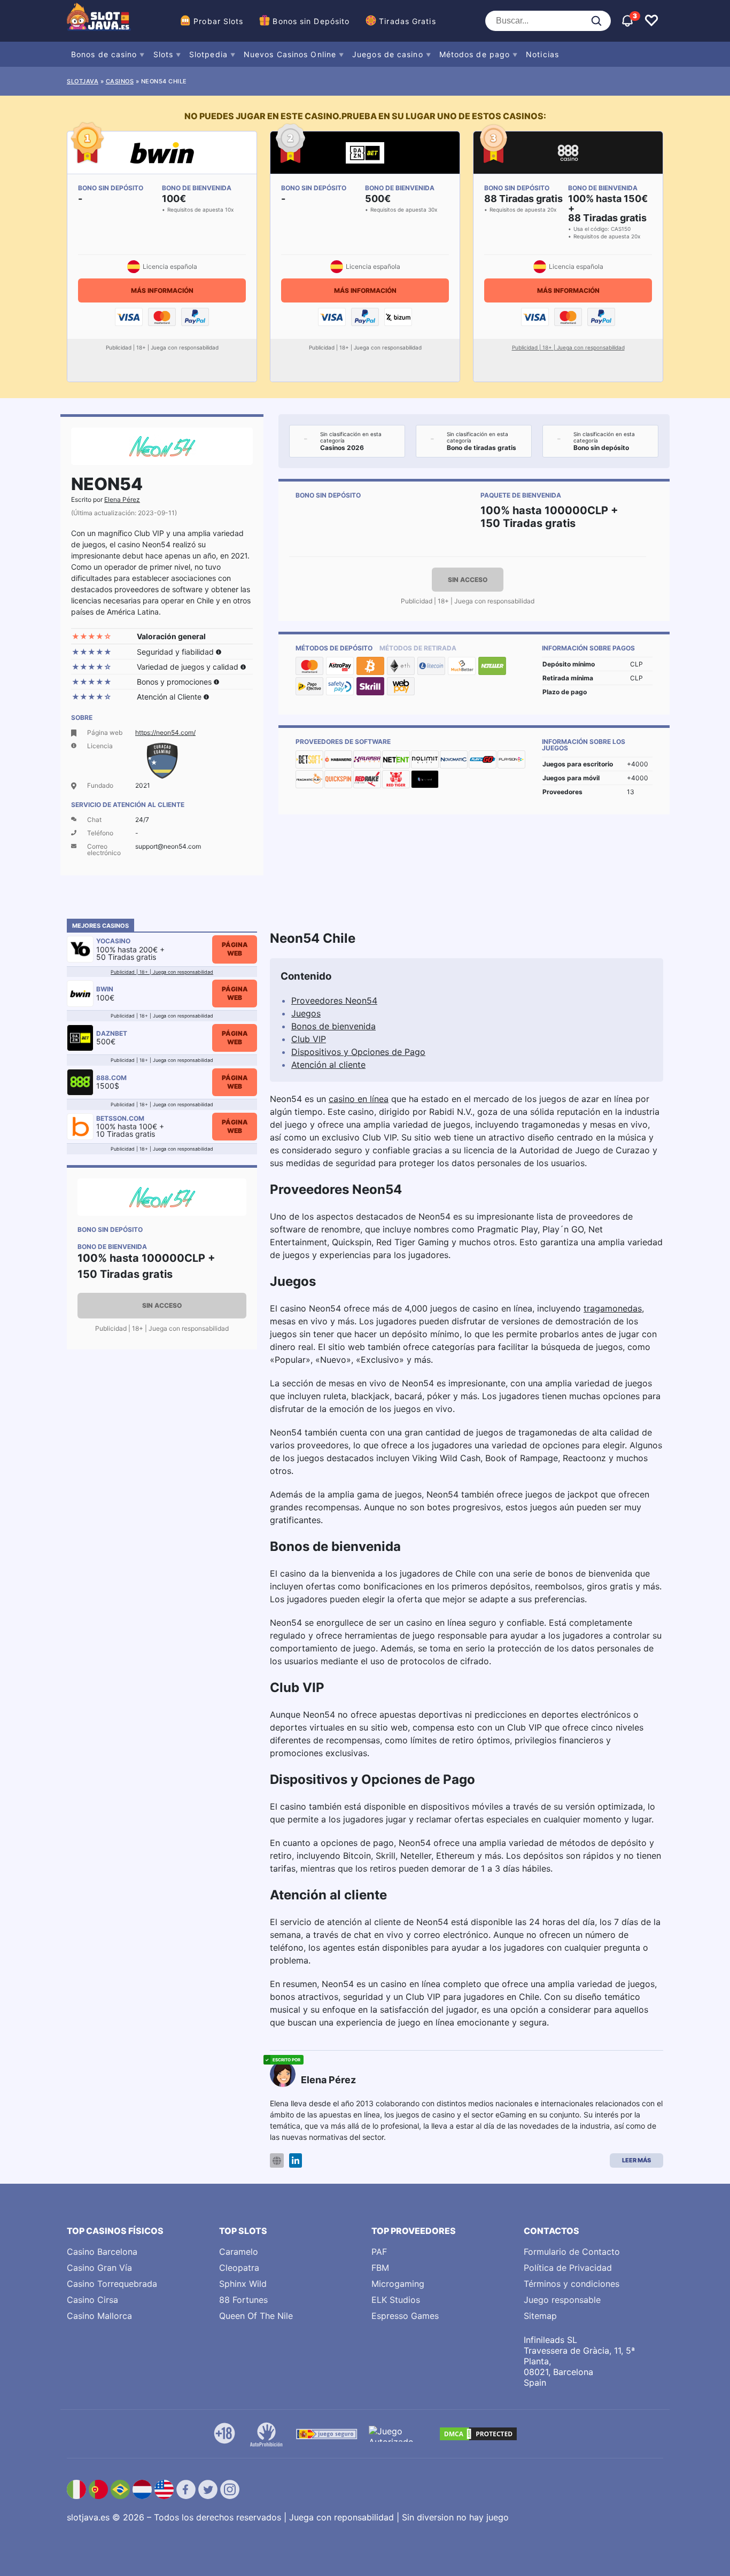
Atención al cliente (328, 1065)
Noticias (542, 54)
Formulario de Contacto (572, 2252)
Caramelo (239, 2252)
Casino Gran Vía (99, 2268)
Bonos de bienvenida (333, 1026)
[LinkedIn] (296, 2160)
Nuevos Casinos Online (290, 54)
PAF (379, 2252)
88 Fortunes (243, 2300)
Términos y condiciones (572, 2284)
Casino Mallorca (99, 2316)
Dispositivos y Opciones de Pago (358, 1052)
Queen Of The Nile (256, 2316)
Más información (162, 290)
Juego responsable (562, 2300)
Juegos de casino (388, 54)
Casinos (120, 81)
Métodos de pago (475, 54)
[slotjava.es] (99, 21)
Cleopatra (239, 2268)
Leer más (636, 2160)
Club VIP (309, 1039)
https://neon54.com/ (165, 732)
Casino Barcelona (102, 2252)
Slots (164, 54)
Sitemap (540, 2316)
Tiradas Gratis (407, 21)
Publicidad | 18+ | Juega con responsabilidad (568, 347)
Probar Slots (218, 21)
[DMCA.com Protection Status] (478, 2434)
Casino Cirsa (92, 2300)
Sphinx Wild (243, 2284)
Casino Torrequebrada (112, 2284)
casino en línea (359, 1099)
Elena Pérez (122, 499)
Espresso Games (405, 2316)
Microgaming (398, 2284)
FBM (380, 2268)
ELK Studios (396, 2300)
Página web (235, 949)
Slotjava (83, 81)
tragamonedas (613, 1308)
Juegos (306, 1013)
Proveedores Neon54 (334, 1000)
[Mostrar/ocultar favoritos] (651, 21)
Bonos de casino (104, 54)
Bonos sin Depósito (311, 21)
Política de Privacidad (568, 2268)
